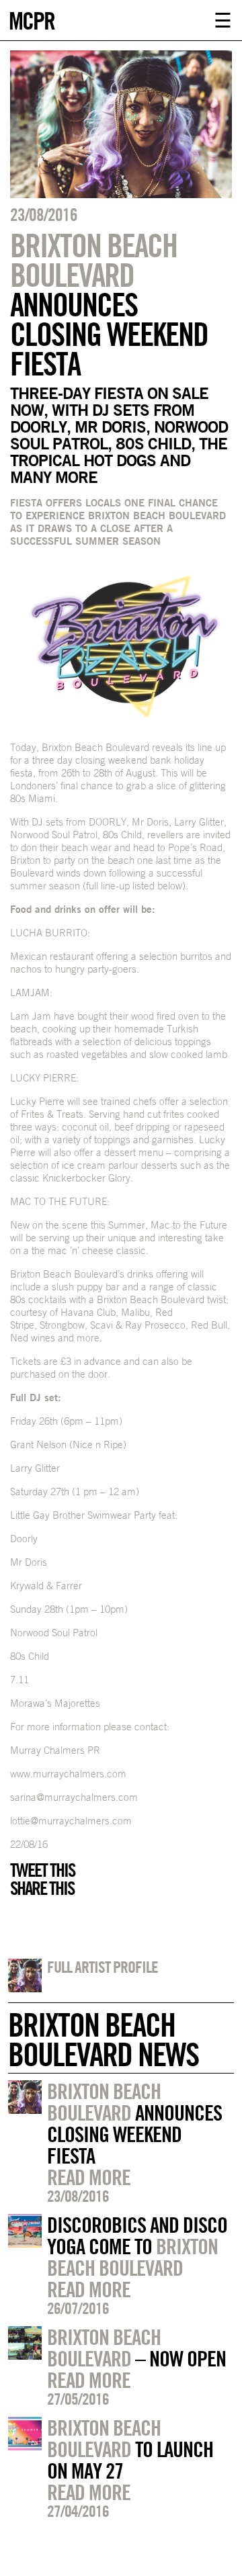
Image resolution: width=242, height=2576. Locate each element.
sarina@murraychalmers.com (74, 1797)
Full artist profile (103, 1967)
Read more (89, 2177)
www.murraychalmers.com (68, 1774)
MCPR (32, 19)
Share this (42, 1888)
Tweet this (42, 1870)
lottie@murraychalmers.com (71, 1821)
